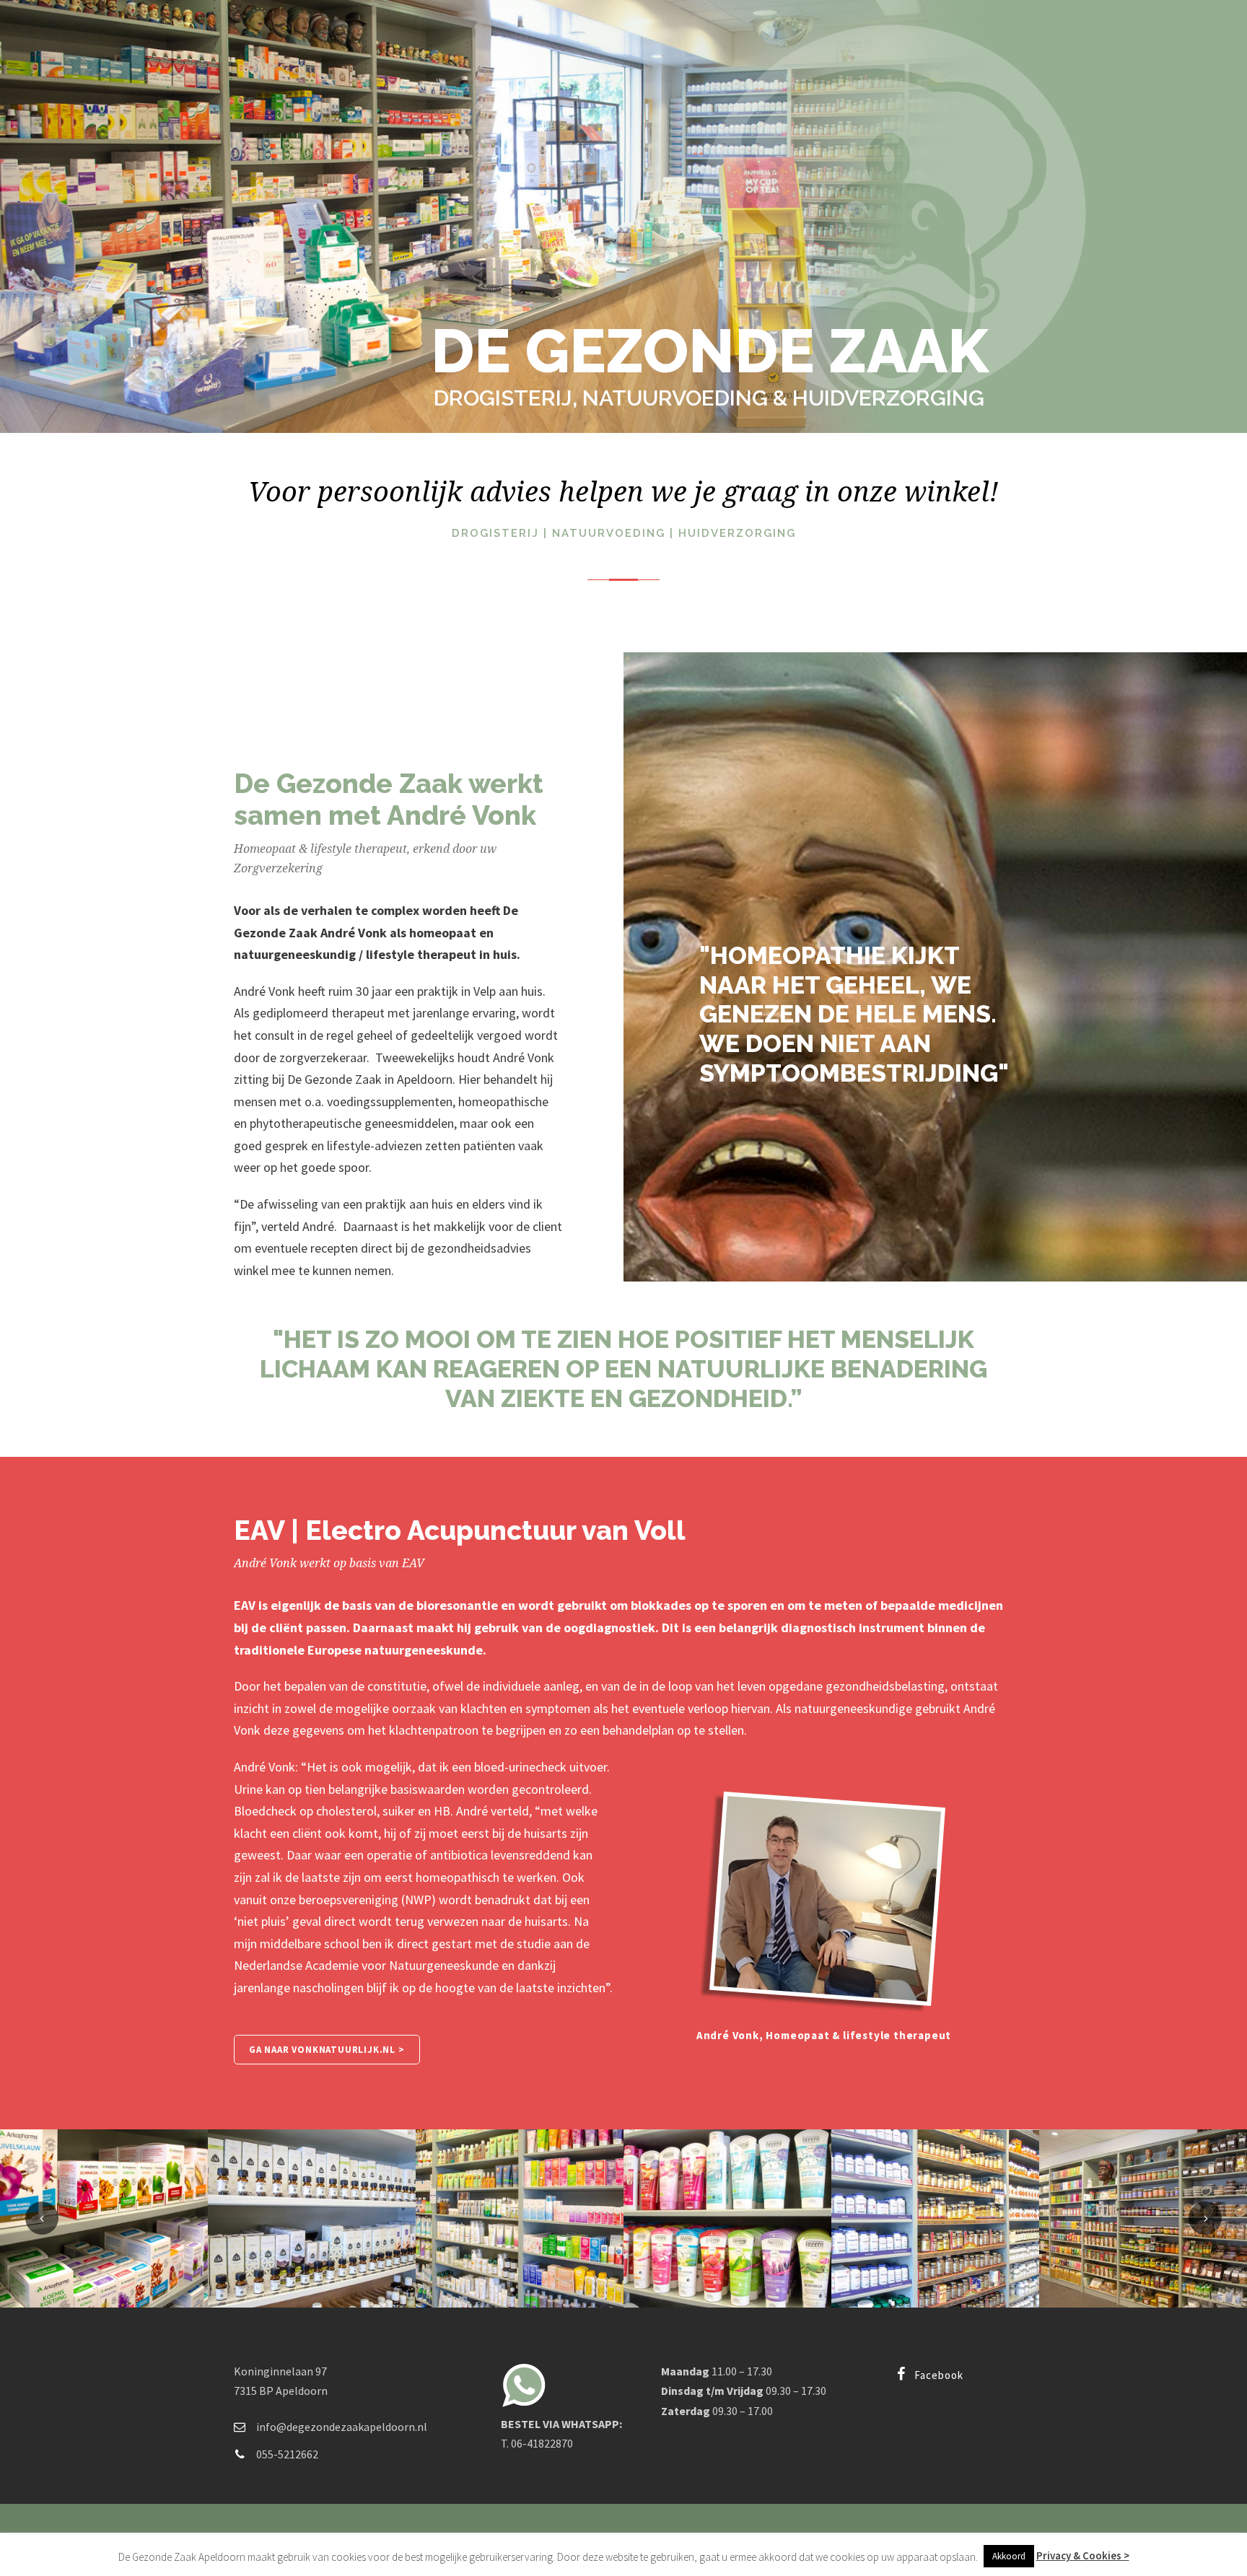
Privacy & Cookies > (1083, 2555)
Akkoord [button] (1009, 2556)
